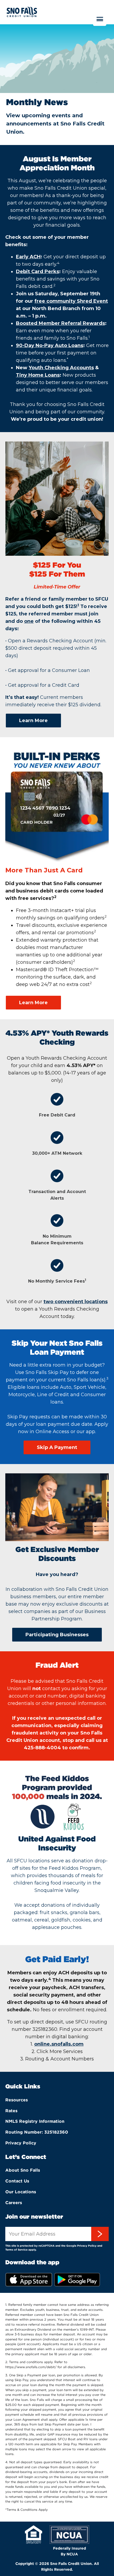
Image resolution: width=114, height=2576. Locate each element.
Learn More (33, 721)
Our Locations (21, 2192)
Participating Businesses (57, 1635)
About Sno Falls (23, 2170)
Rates (11, 2111)
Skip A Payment (57, 1447)
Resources (17, 2100)
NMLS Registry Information (35, 2121)
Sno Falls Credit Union (22, 19)
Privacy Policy (21, 2143)
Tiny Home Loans (38, 375)
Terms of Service (16, 2250)
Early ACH (28, 257)
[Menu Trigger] (100, 19)
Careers (14, 2203)
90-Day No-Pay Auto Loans (50, 345)
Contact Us (17, 2181)
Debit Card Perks (38, 272)
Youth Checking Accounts (61, 368)
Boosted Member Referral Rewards (60, 323)
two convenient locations (76, 1302)
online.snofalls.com (59, 2044)
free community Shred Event (71, 301)
